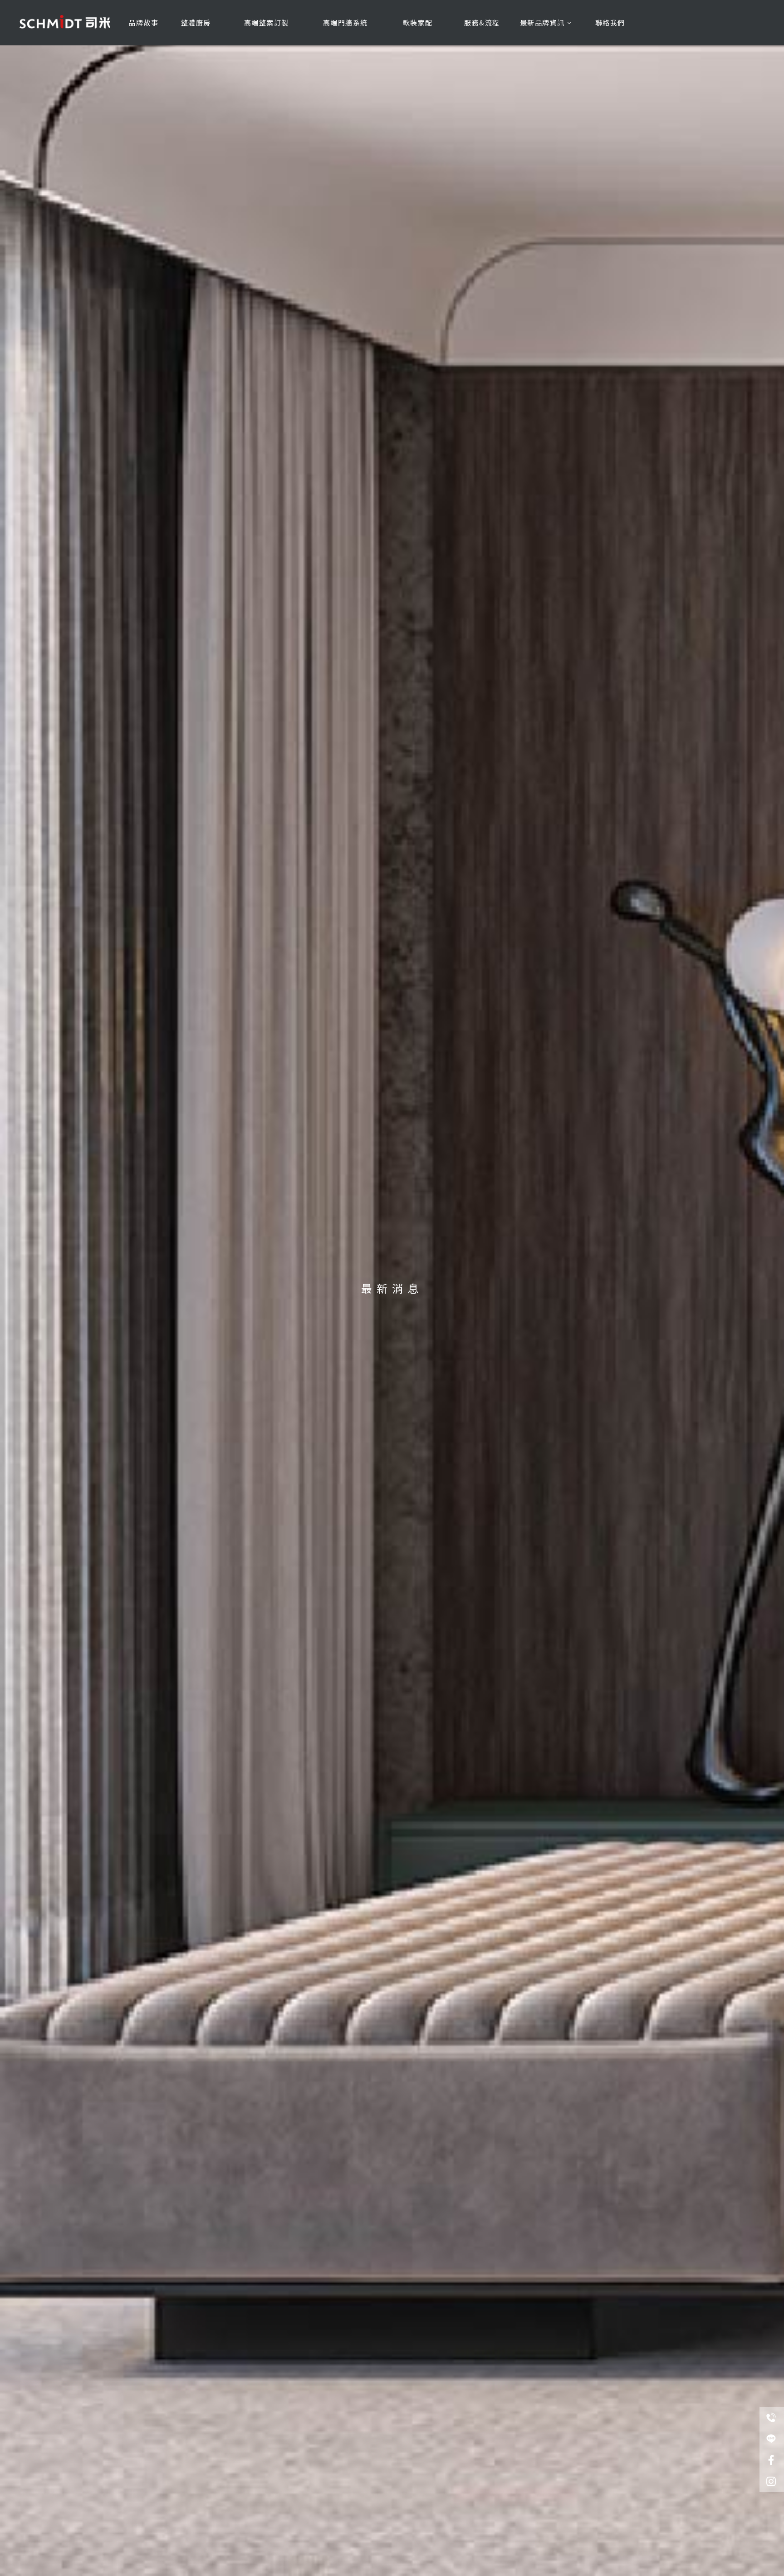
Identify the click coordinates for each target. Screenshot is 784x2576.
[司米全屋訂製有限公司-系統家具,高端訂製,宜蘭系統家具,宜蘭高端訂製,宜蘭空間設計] (65, 19)
